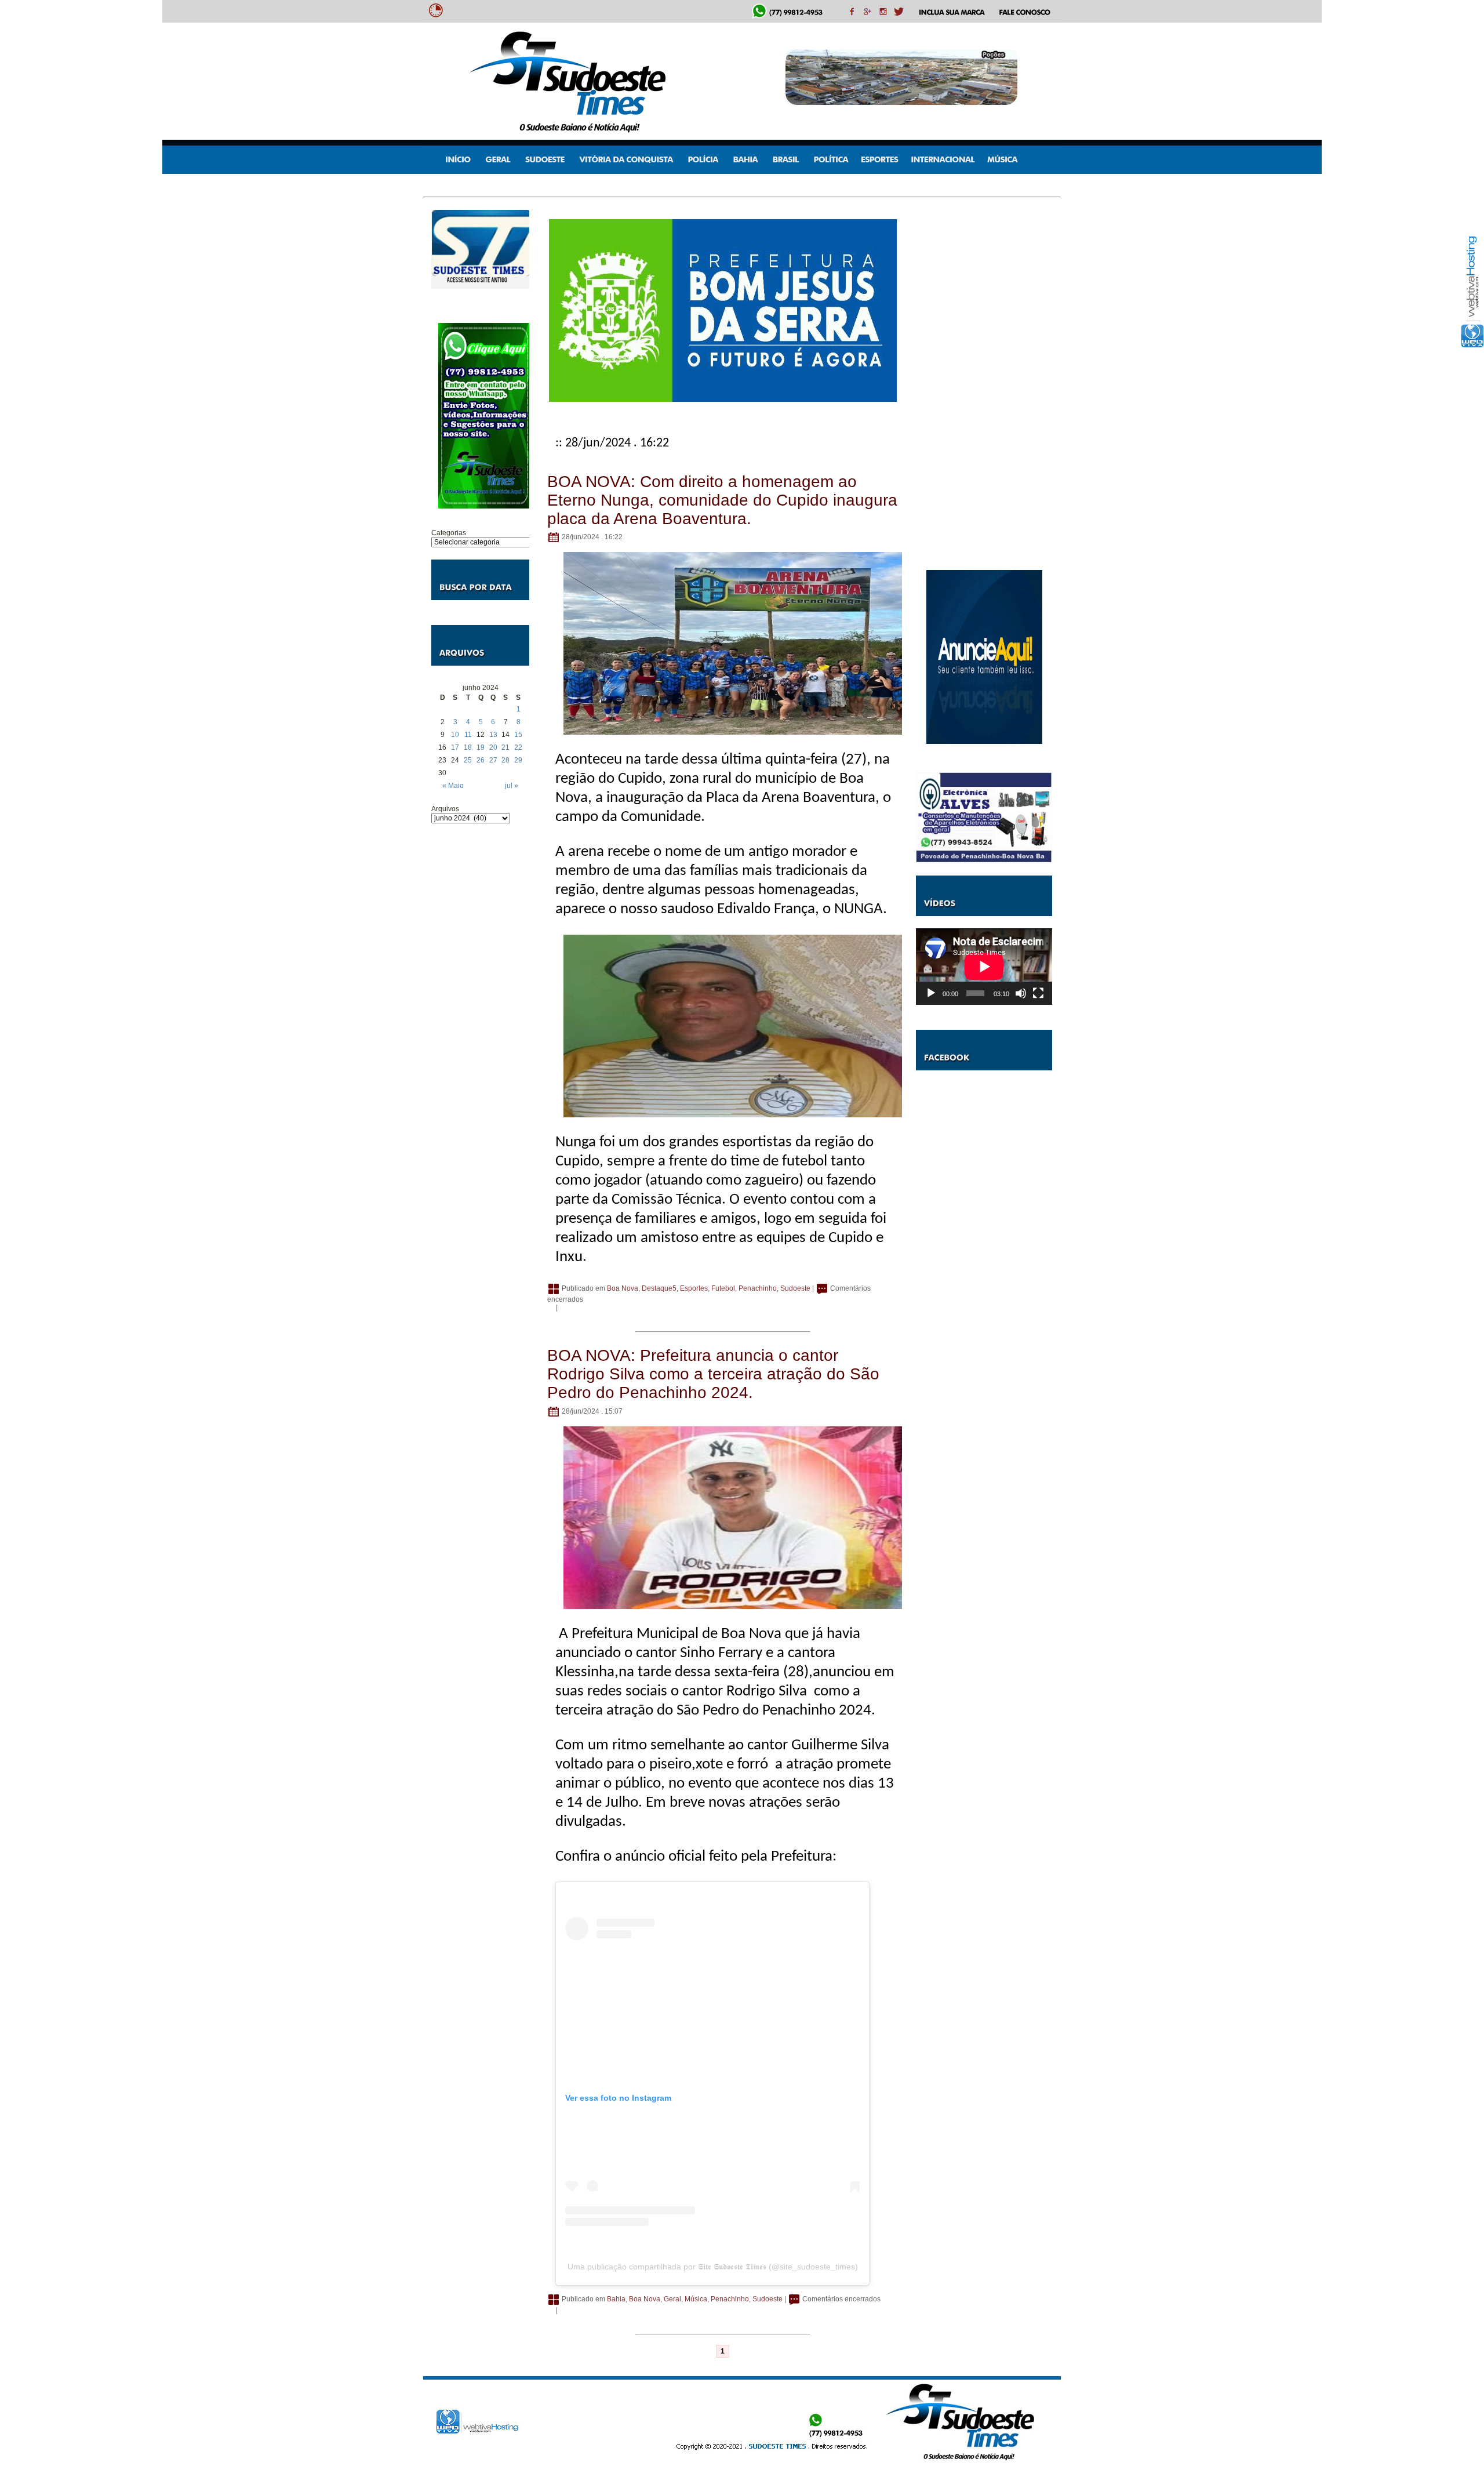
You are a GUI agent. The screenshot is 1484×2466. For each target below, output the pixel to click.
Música (696, 2299)
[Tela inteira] (1038, 993)
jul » (512, 786)
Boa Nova (623, 1288)
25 (468, 760)
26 (481, 760)
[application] (984, 967)
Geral (672, 2299)
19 (481, 747)
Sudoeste (795, 1288)
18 (468, 747)
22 (518, 747)
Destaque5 (659, 1288)
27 (493, 760)
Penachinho (758, 1288)
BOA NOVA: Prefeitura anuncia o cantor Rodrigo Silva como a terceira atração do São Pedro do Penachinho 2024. (713, 1374)
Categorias (449, 533)
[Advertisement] (480, 1009)
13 (493, 735)
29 (518, 760)
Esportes (694, 1288)
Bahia (616, 2299)
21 (505, 747)
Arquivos (445, 809)
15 (518, 735)
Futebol (723, 1288)
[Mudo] (1021, 993)
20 (493, 747)
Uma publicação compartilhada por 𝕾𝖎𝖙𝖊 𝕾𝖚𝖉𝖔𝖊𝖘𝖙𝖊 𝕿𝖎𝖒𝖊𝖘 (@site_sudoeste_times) (713, 2267)
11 (468, 735)
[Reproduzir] (931, 993)
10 (455, 735)
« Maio (453, 786)
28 (505, 760)
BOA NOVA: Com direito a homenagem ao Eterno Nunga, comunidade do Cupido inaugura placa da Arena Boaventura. (722, 500)
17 (455, 747)
